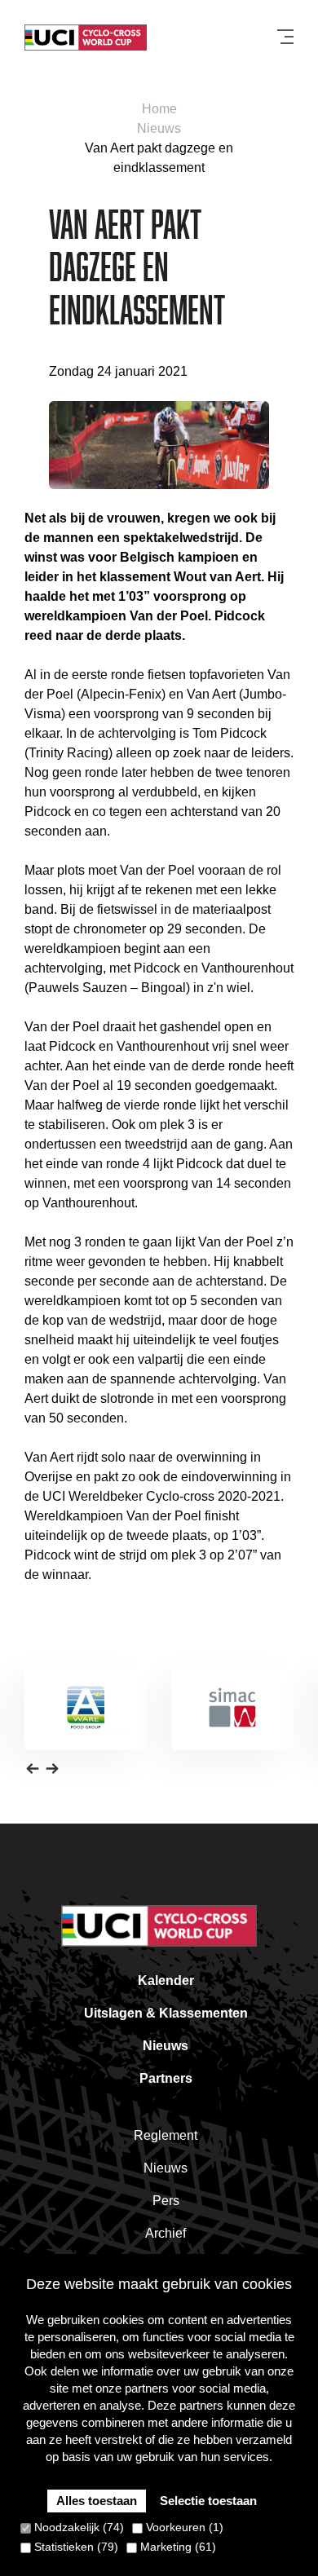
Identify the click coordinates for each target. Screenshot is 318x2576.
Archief (166, 2233)
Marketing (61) (177, 2547)
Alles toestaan (97, 2501)
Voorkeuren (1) (183, 2527)
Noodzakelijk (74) (77, 2527)
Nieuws (159, 128)
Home (159, 109)
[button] (33, 1768)
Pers (166, 2201)
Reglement (166, 2135)
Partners (166, 2078)
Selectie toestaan (208, 2501)
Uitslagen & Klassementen (166, 2013)
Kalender (166, 1981)
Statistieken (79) (75, 2547)
